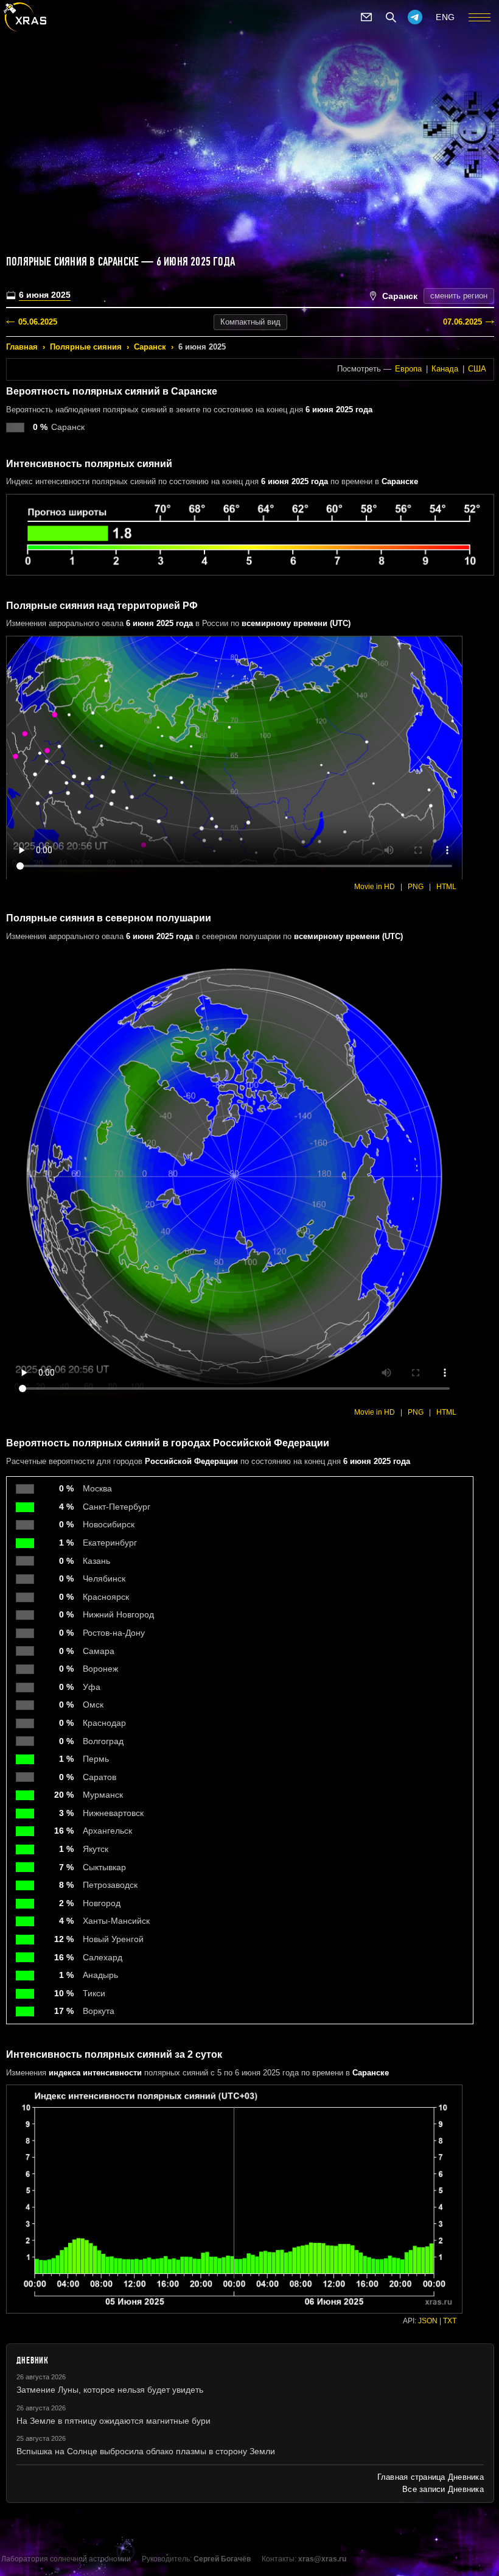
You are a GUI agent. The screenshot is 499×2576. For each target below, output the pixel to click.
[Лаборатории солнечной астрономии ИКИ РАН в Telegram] (415, 17)
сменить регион (459, 296)
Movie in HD (375, 887)
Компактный (250, 322)
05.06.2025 (38, 322)
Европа (408, 369)
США (477, 369)
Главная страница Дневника (431, 2477)
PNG (416, 887)
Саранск (150, 347)
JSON (428, 2321)
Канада (445, 369)
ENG (445, 17)
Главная (22, 347)
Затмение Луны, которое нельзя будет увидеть (110, 2390)
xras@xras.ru (322, 2559)
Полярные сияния (86, 347)
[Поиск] (391, 17)
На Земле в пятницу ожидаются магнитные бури (113, 2421)
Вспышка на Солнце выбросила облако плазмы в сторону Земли (146, 2451)
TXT (450, 2321)
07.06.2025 (462, 322)
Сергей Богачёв (222, 2559)
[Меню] (480, 17)
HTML (446, 887)
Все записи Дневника (443, 2489)
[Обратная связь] (366, 17)
